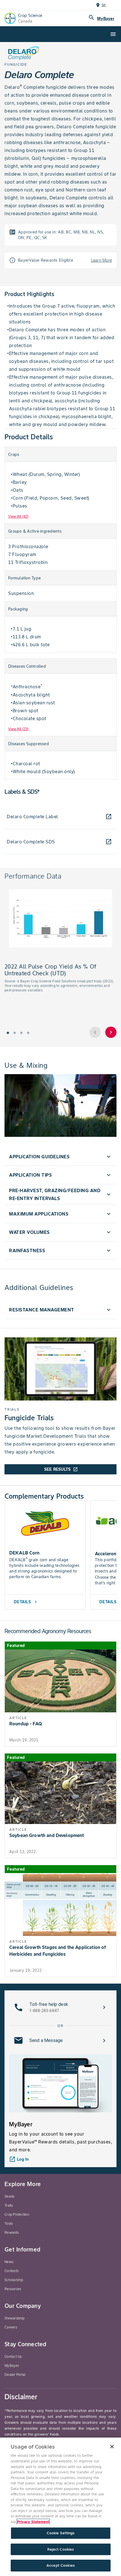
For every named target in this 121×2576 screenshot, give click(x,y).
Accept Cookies (60, 2565)
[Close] (112, 2447)
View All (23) (18, 729)
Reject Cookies (61, 2549)
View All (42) (18, 516)
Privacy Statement (33, 2522)
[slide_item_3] (28, 1033)
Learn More (102, 260)
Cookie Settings (61, 2533)
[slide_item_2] (21, 1033)
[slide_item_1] (15, 1033)
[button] (60, 1157)
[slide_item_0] (8, 1033)
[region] (60, 2507)
